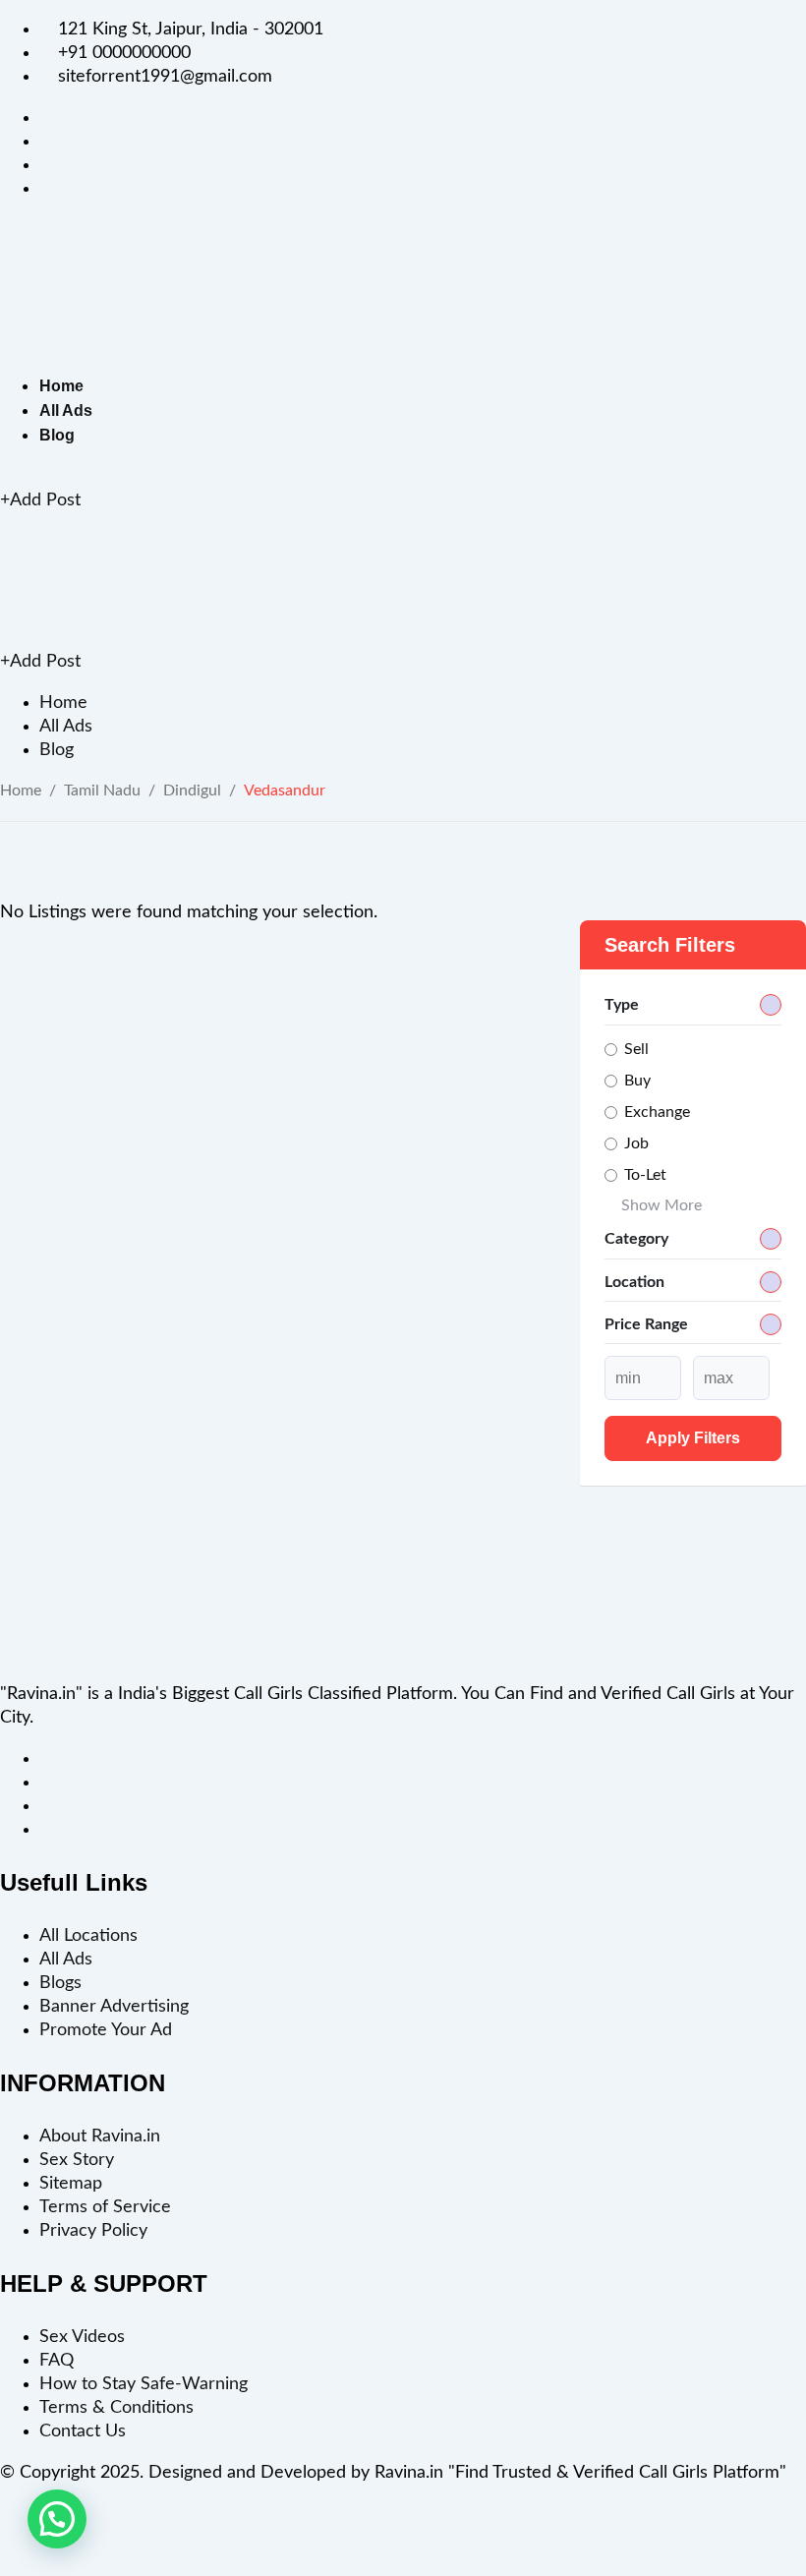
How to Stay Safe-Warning (144, 2384)
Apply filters (693, 1438)
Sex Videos (82, 2337)
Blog (57, 435)
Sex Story (77, 2160)
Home (61, 386)
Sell (636, 1049)
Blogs (60, 1983)
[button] (57, 2519)
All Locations (88, 1936)
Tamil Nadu (102, 790)
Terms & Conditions (116, 2408)
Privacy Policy (93, 2231)
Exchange (657, 1112)
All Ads (66, 410)
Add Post (45, 500)
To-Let (645, 1175)
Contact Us (83, 2431)
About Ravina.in (100, 2137)
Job (636, 1143)
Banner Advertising (114, 2007)
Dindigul (192, 790)
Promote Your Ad (106, 2030)
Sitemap (71, 2184)
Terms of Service (105, 2207)
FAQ (57, 2361)
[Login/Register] (7, 477)
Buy (637, 1081)
